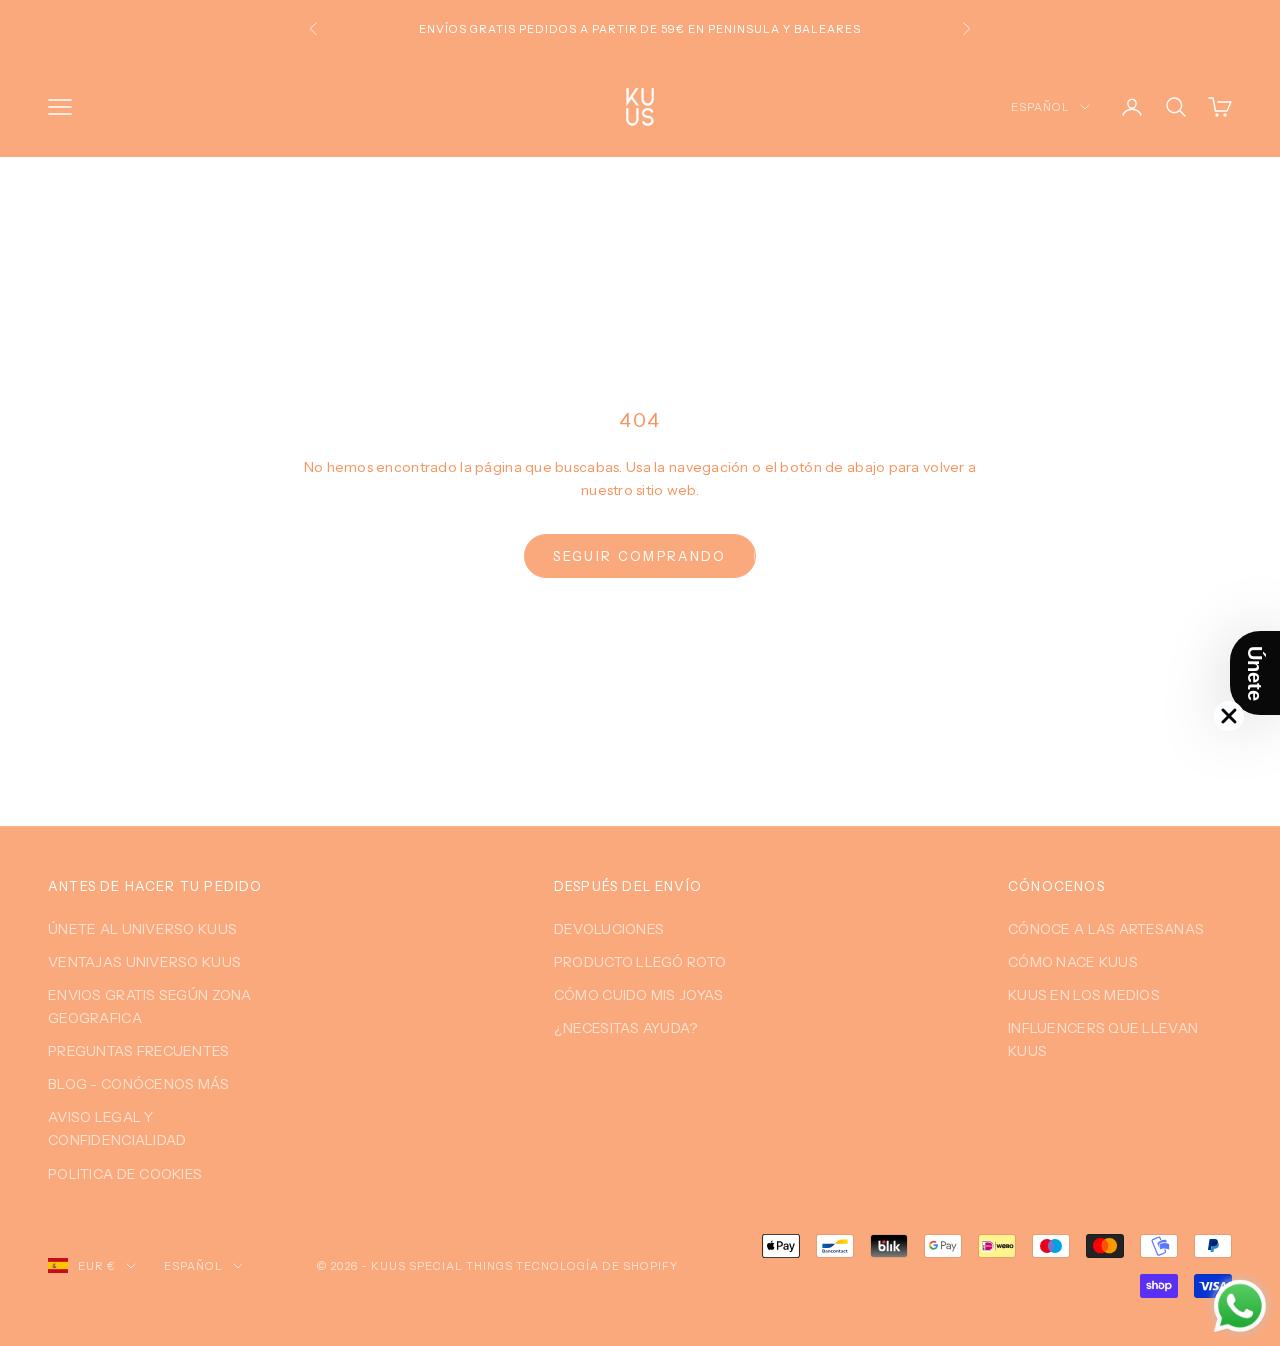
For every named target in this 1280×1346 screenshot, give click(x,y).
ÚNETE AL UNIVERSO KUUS (142, 929)
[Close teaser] (1229, 716)
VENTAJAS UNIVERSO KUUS (144, 962)
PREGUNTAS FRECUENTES (139, 1051)
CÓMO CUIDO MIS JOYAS (639, 995)
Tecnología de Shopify (597, 1266)
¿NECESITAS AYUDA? (626, 1028)
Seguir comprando (639, 556)
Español (1040, 107)
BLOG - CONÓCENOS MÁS (139, 1084)
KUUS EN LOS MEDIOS (1084, 995)
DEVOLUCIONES (609, 929)
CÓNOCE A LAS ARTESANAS (1106, 929)
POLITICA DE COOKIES (125, 1174)
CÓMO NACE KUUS (1073, 962)
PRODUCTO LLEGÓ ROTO (640, 962)
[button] (1255, 673)
